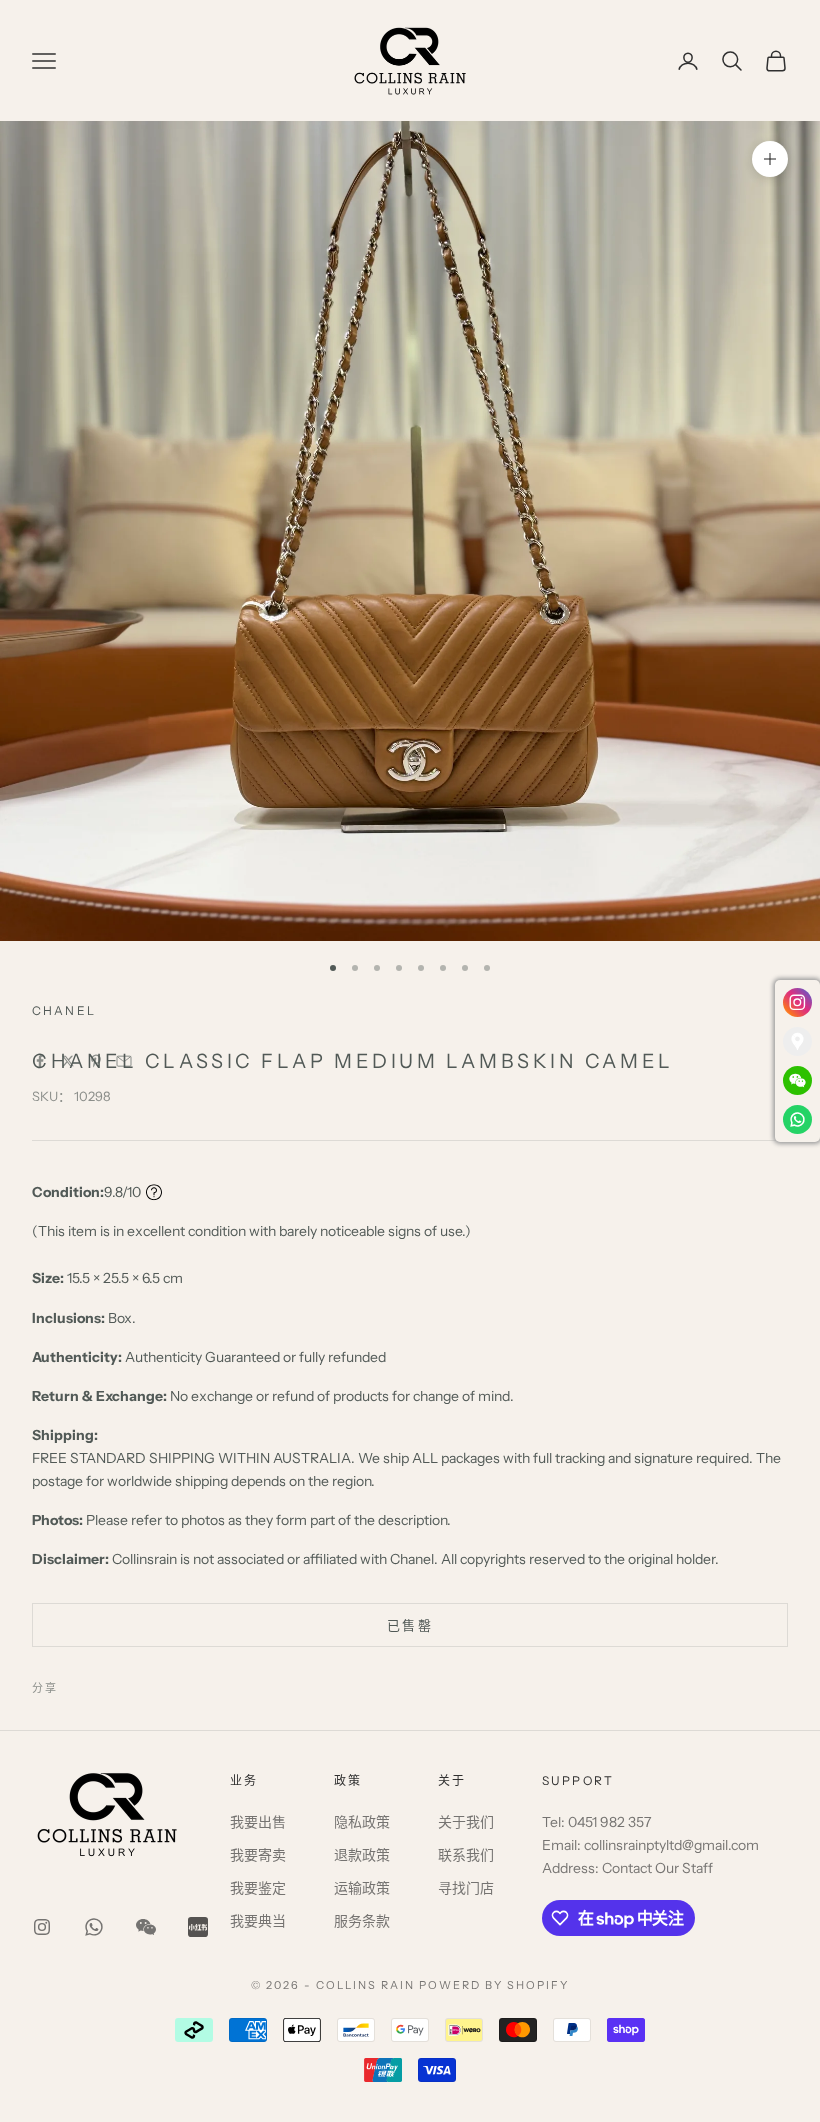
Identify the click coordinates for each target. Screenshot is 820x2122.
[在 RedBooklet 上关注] (198, 1927)
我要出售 (258, 1822)
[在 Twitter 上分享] (68, 1061)
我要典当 (258, 1921)
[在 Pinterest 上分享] (96, 1061)
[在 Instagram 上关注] (42, 1927)
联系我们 (466, 1855)
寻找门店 (466, 1888)
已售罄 (410, 1625)
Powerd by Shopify (494, 1985)
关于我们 (466, 1822)
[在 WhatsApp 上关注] (94, 1927)
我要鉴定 (258, 1888)
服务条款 (362, 1921)
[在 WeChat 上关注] (146, 1927)
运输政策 (362, 1888)
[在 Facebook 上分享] (40, 1061)
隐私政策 (362, 1822)
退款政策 (362, 1855)
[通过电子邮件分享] (124, 1061)
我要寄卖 (258, 1855)
